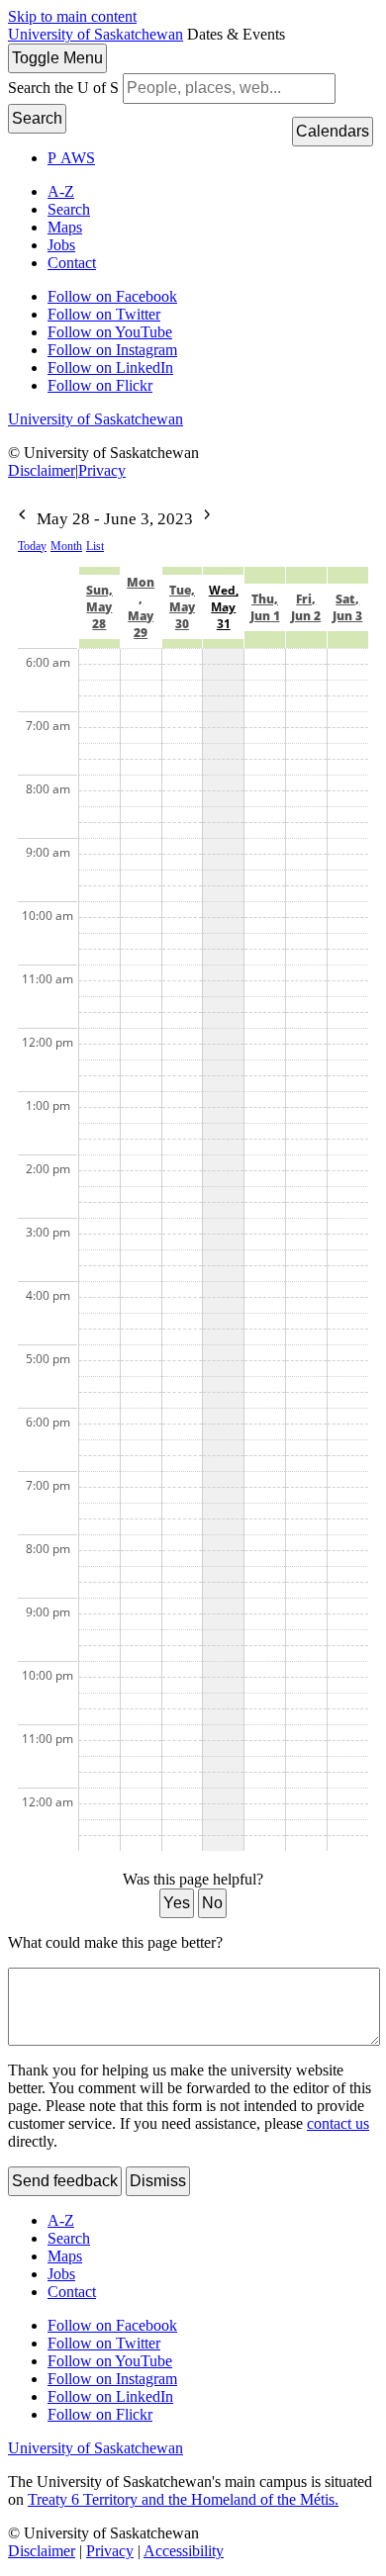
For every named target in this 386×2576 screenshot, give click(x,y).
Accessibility (184, 2551)
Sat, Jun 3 (347, 607)
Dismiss (158, 2181)
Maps (65, 227)
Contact (72, 263)
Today (32, 546)
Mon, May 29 (141, 607)
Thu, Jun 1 (265, 607)
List (95, 546)
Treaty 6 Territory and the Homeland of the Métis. (183, 2499)
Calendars (333, 131)
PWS (71, 158)
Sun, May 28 (99, 607)
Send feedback (65, 2181)
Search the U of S (63, 88)
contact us (338, 2123)
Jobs (61, 245)
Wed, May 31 (224, 607)
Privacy (102, 470)
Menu (57, 58)
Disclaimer (42, 470)
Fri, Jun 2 (306, 607)
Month (66, 546)
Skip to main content (72, 16)
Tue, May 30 (182, 607)
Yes (177, 1903)
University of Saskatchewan (96, 34)
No (212, 1903)
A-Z (61, 191)
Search (37, 118)
